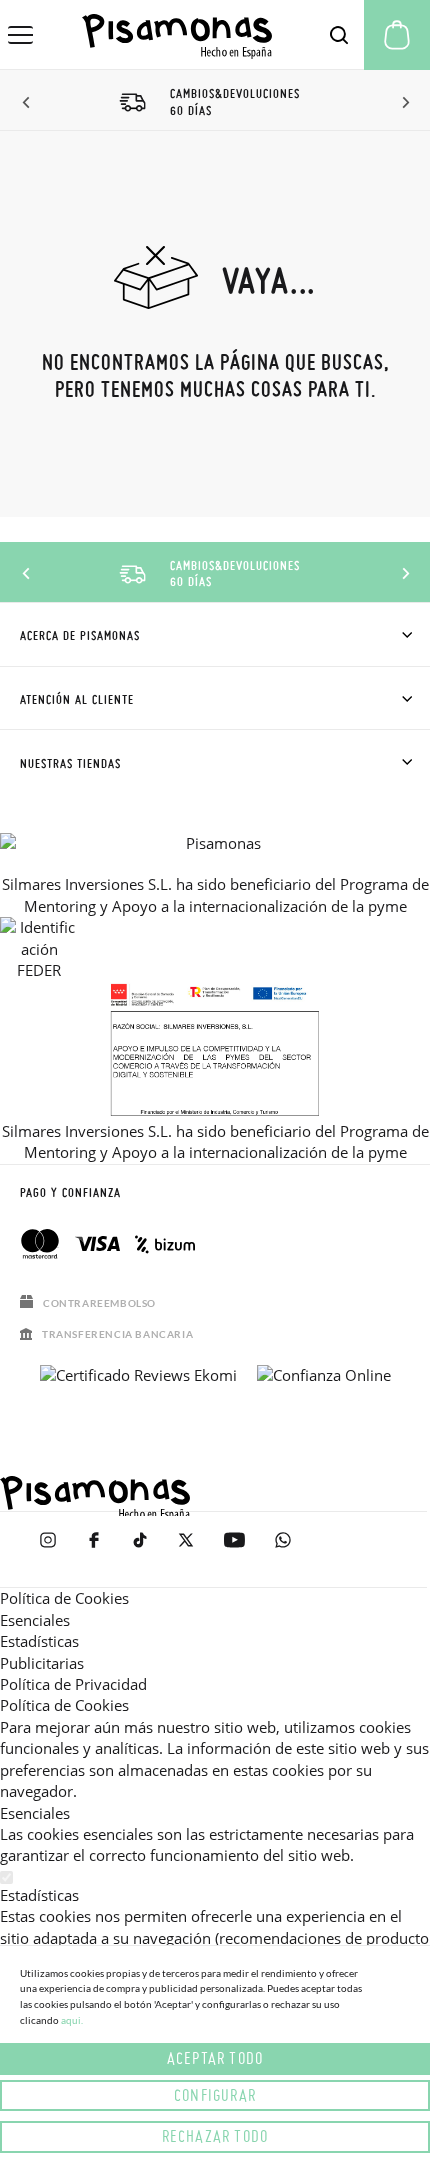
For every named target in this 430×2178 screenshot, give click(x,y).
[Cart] (397, 35)
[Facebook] (94, 1549)
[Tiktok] (140, 1549)
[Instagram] (48, 1549)
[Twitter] (186, 1549)
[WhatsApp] (283, 1549)
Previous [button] (27, 103)
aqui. (72, 2020)
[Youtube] (234, 1549)
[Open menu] (20, 35)
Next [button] (402, 103)
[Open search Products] (339, 35)
